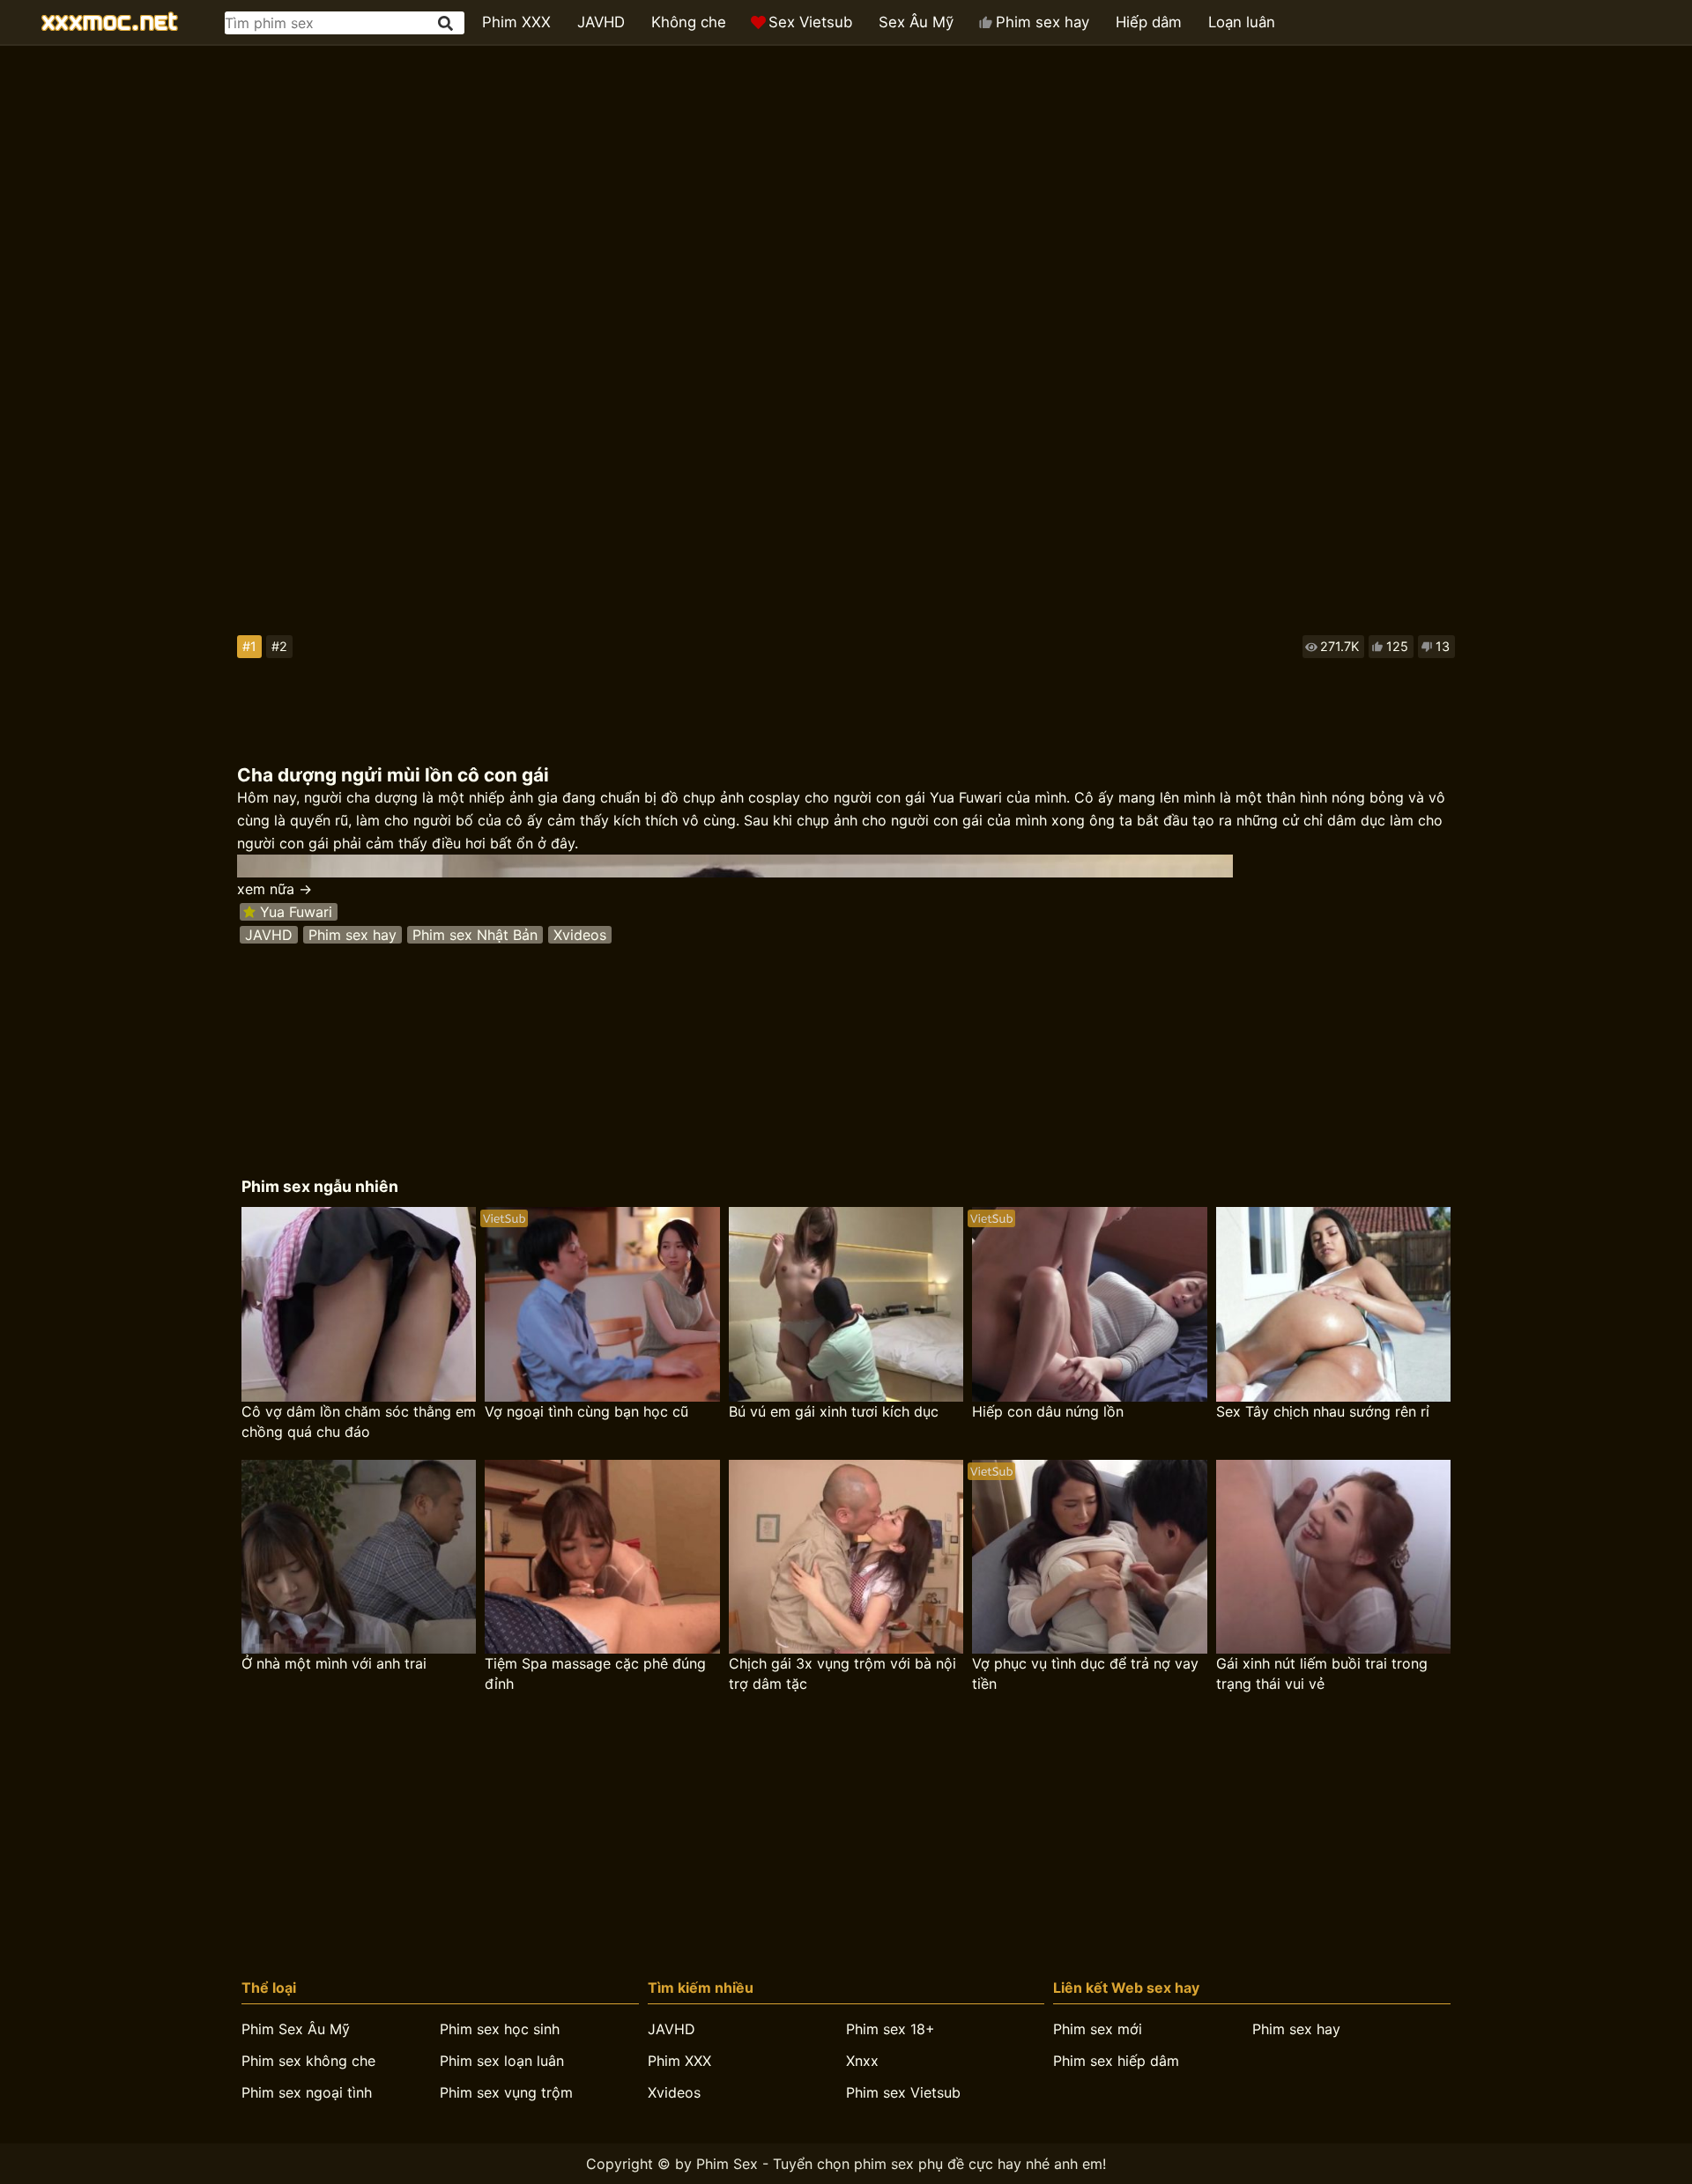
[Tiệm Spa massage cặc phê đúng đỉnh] (602, 1557)
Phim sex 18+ (891, 2029)
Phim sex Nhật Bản (475, 935)
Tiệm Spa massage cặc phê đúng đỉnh (595, 1673)
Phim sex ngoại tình (307, 2092)
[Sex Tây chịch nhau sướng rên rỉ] (1333, 1304)
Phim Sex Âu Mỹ (296, 2029)
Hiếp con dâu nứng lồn (1048, 1411)
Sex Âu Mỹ (916, 22)
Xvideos (580, 935)
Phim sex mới (1098, 2029)
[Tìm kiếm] (447, 23)
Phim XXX (516, 22)
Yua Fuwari (296, 912)
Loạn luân (1242, 22)
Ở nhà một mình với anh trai (334, 1663)
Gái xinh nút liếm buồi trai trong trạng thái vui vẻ (1322, 1673)
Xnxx (862, 2061)
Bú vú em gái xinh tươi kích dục (834, 1411)
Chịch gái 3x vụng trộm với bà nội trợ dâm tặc (842, 1673)
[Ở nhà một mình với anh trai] (359, 1557)
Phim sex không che (308, 2061)
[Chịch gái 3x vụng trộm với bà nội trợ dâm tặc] (846, 1557)
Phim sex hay (1043, 22)
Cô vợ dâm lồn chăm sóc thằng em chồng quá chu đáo (359, 1421)
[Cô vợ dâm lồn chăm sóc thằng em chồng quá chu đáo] (359, 1304)
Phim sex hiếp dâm (1116, 2061)
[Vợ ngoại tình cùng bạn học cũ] (602, 1304)
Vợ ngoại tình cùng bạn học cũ (586, 1411)
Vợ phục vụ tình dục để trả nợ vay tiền (1085, 1673)
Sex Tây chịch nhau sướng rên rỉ (1323, 1411)
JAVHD (601, 22)
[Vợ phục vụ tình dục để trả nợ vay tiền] (1089, 1557)
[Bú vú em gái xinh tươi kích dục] (846, 1304)
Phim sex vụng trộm (506, 2092)
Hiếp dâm (1149, 22)
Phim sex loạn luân (502, 2061)
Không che (689, 22)
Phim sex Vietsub (903, 2092)
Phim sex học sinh (500, 2029)
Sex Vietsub (810, 22)
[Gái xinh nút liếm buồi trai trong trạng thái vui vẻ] (1333, 1557)
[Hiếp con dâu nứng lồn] (1089, 1304)
